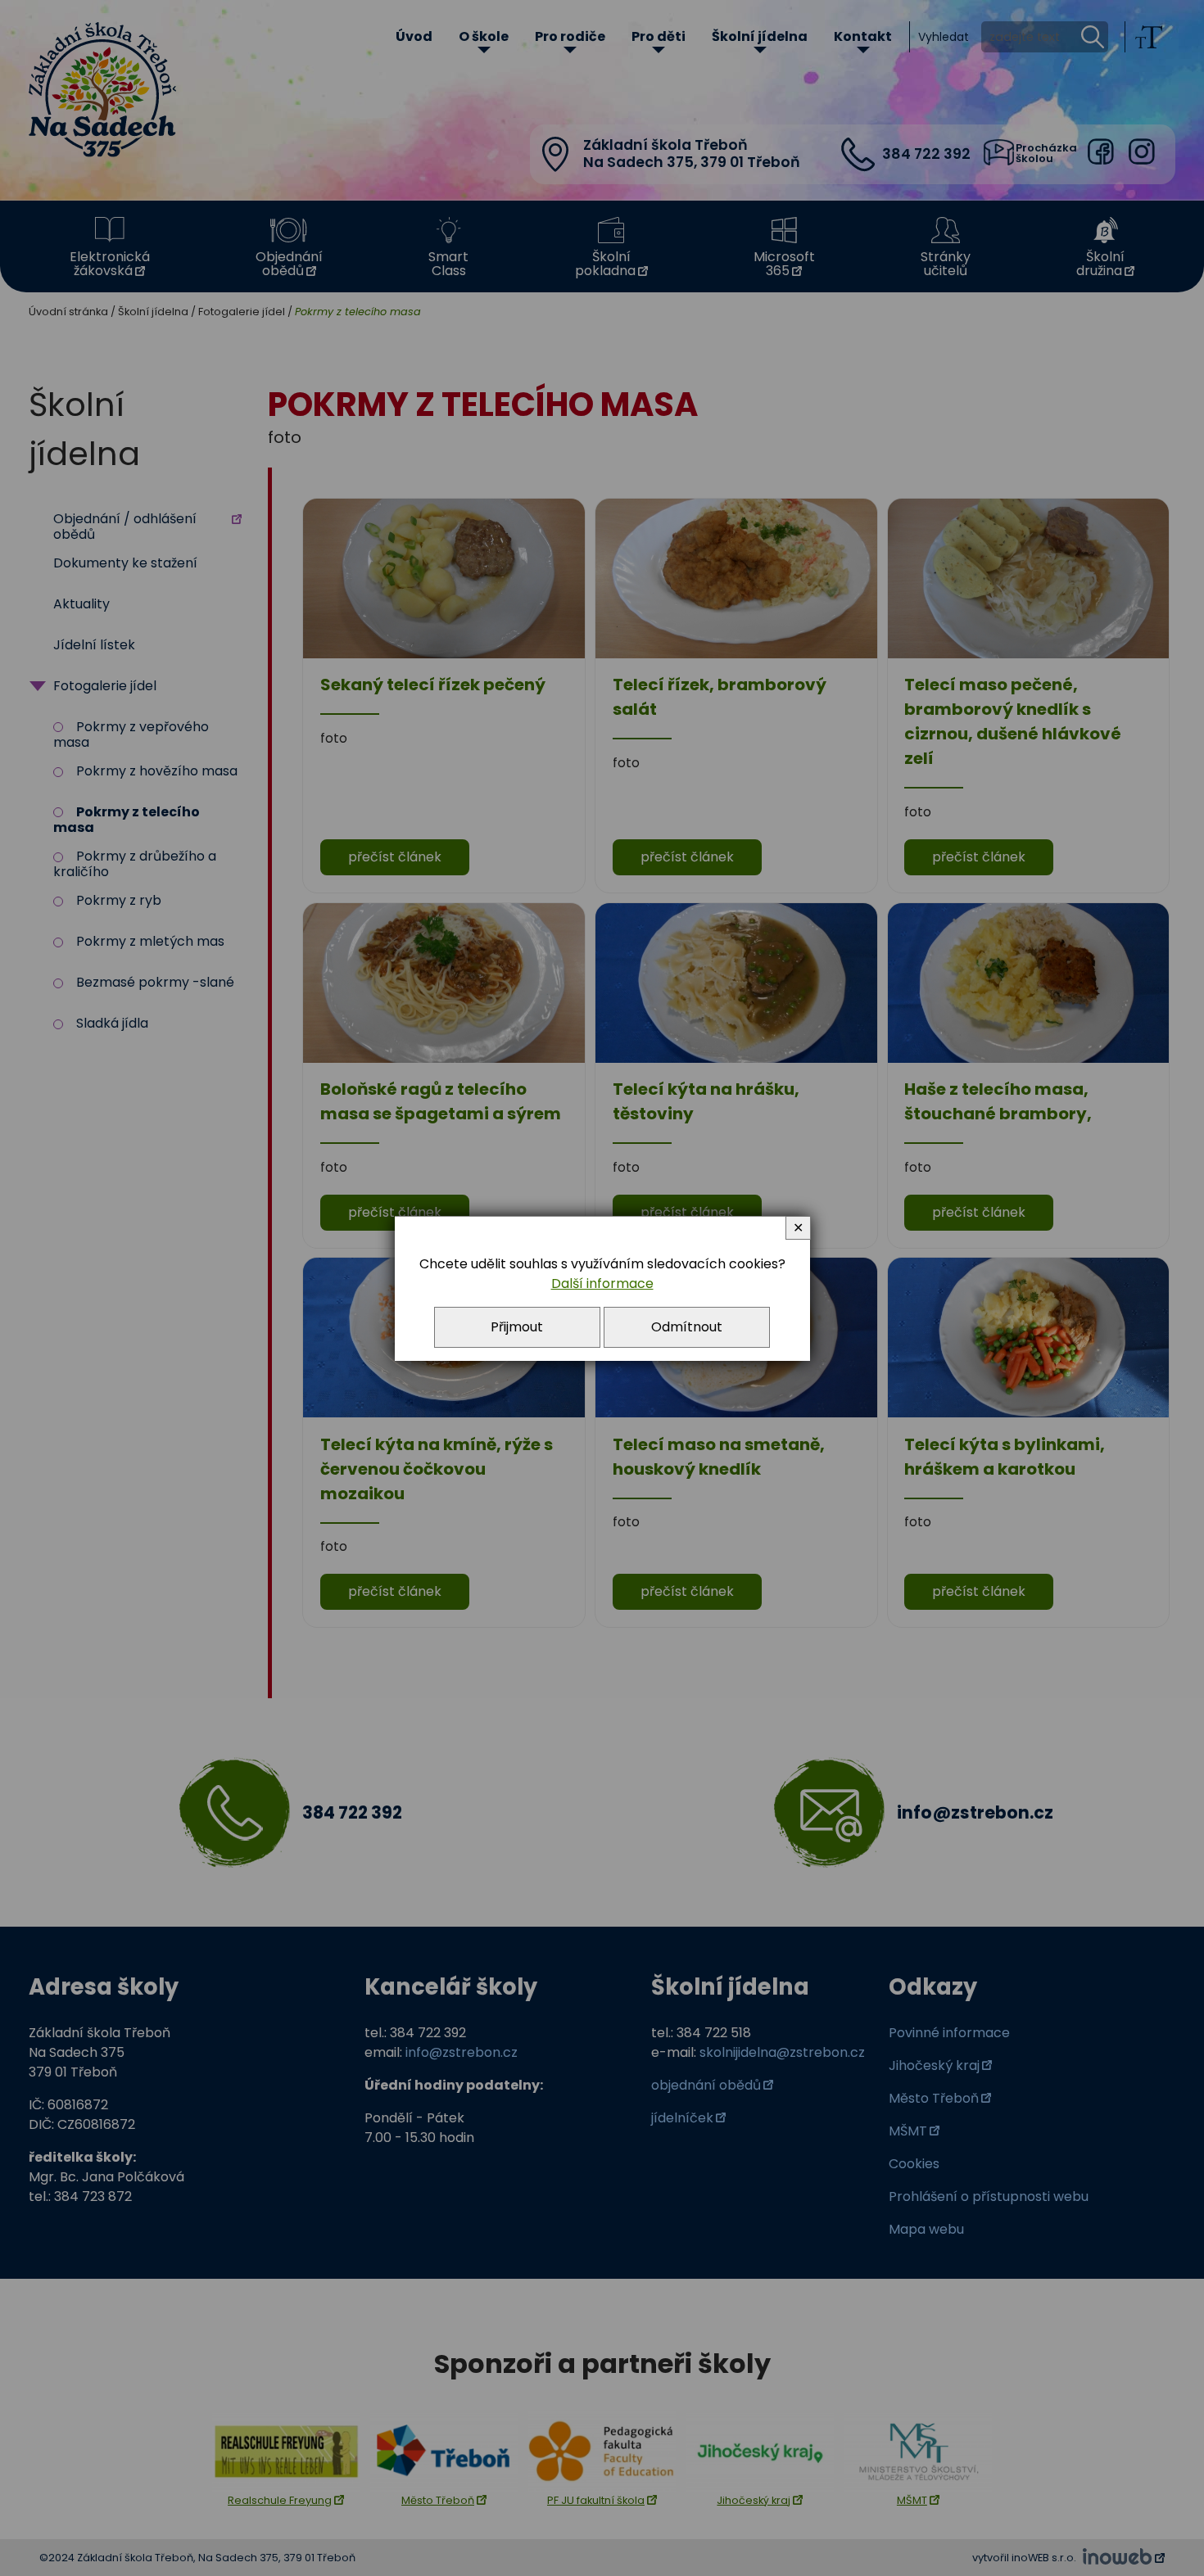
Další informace (602, 1283)
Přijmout (517, 1327)
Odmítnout (687, 1327)
